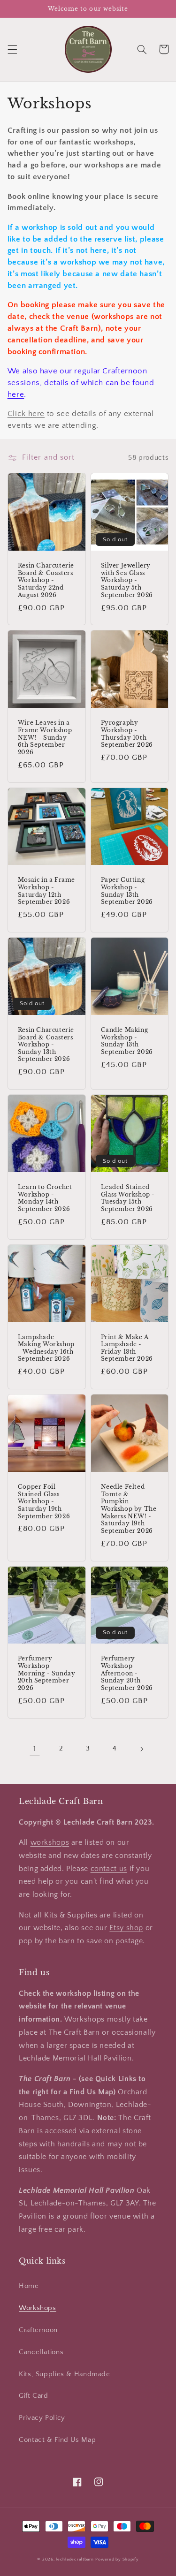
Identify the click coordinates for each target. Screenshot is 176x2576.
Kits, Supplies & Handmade (65, 2374)
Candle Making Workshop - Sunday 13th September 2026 (127, 1041)
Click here (26, 414)
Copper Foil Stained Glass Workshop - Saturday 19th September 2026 (44, 1501)
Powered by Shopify (117, 2559)
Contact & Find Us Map (57, 2440)
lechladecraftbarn (75, 2559)
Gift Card (34, 2396)
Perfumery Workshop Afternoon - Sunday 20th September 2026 (127, 1673)
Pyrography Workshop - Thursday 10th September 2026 (127, 734)
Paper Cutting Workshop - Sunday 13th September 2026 (127, 891)
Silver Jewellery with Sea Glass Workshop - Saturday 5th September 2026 (127, 580)
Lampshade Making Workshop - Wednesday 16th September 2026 (46, 1348)
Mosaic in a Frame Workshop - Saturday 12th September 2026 (46, 891)
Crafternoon (38, 2330)
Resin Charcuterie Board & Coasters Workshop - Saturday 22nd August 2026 (46, 580)
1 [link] (35, 1749)
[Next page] (141, 1749)
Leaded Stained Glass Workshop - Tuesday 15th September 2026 (128, 1198)
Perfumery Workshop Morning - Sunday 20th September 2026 (47, 1673)
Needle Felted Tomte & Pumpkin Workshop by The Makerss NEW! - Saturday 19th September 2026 (129, 1509)
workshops (50, 1843)
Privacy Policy (42, 2418)
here (16, 394)
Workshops (38, 2308)
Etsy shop (126, 1928)
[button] (12, 49)
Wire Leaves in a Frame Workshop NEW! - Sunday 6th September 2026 (45, 737)
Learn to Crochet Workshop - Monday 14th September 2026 (45, 1198)
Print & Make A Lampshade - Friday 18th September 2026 (127, 1348)
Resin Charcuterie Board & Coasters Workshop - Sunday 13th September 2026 (46, 1044)
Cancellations (41, 2352)
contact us (109, 1869)
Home (29, 2286)
